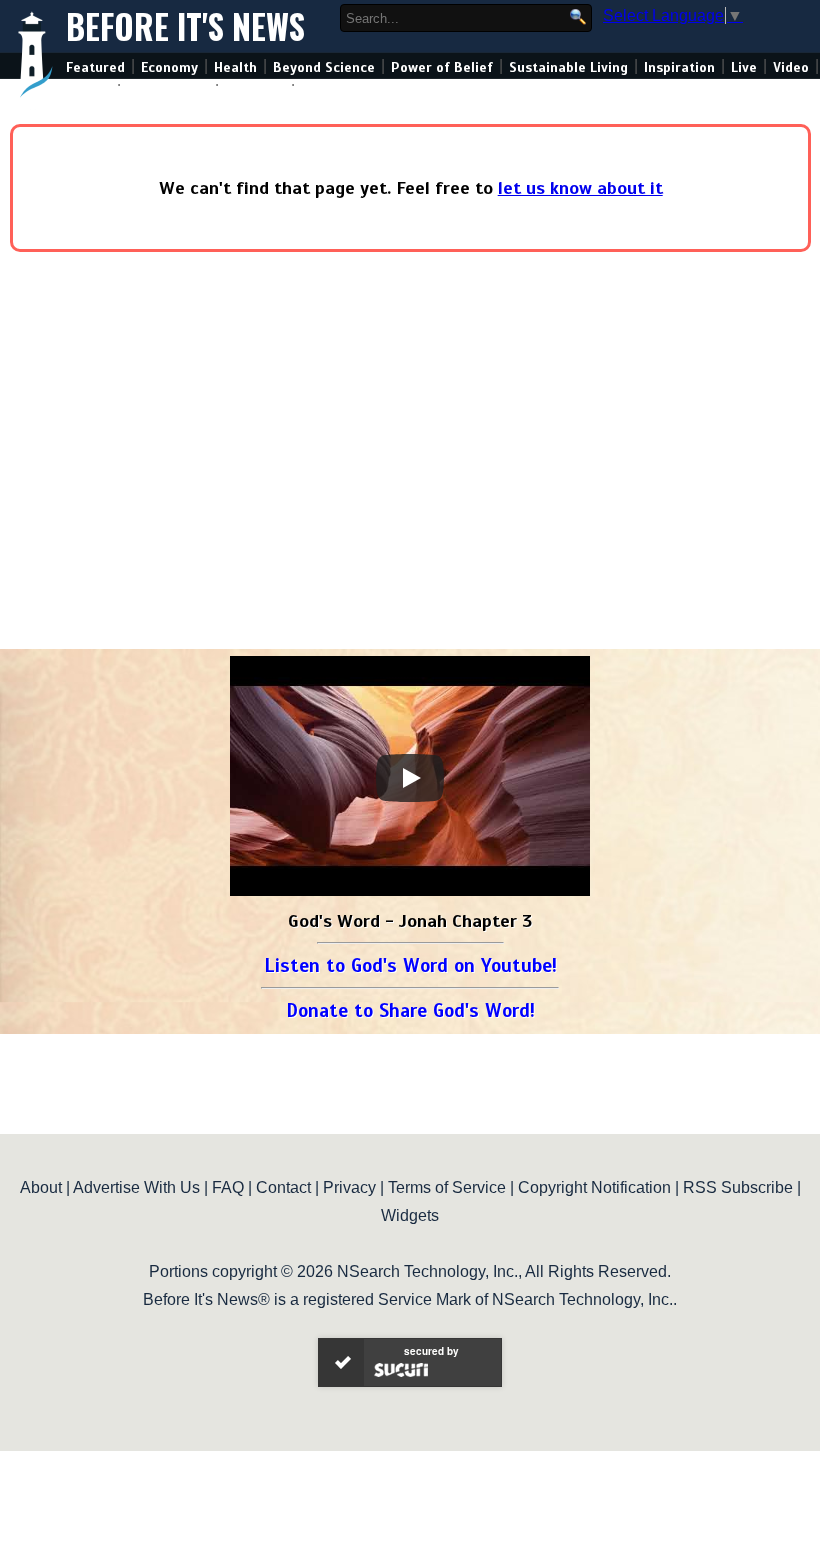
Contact (283, 1187)
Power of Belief (442, 67)
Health (235, 67)
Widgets (410, 1215)
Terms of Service (447, 1187)
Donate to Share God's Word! (410, 1010)
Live (744, 67)
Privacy (349, 1187)
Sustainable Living (568, 67)
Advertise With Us (136, 1187)
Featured (95, 67)
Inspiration (679, 67)
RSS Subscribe (738, 1187)
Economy (169, 67)
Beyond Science (324, 67)
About (41, 1187)
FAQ (228, 1187)
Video (791, 67)
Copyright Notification (594, 1187)
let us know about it (580, 188)
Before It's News (185, 26)
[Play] (410, 778)
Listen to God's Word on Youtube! (410, 965)
